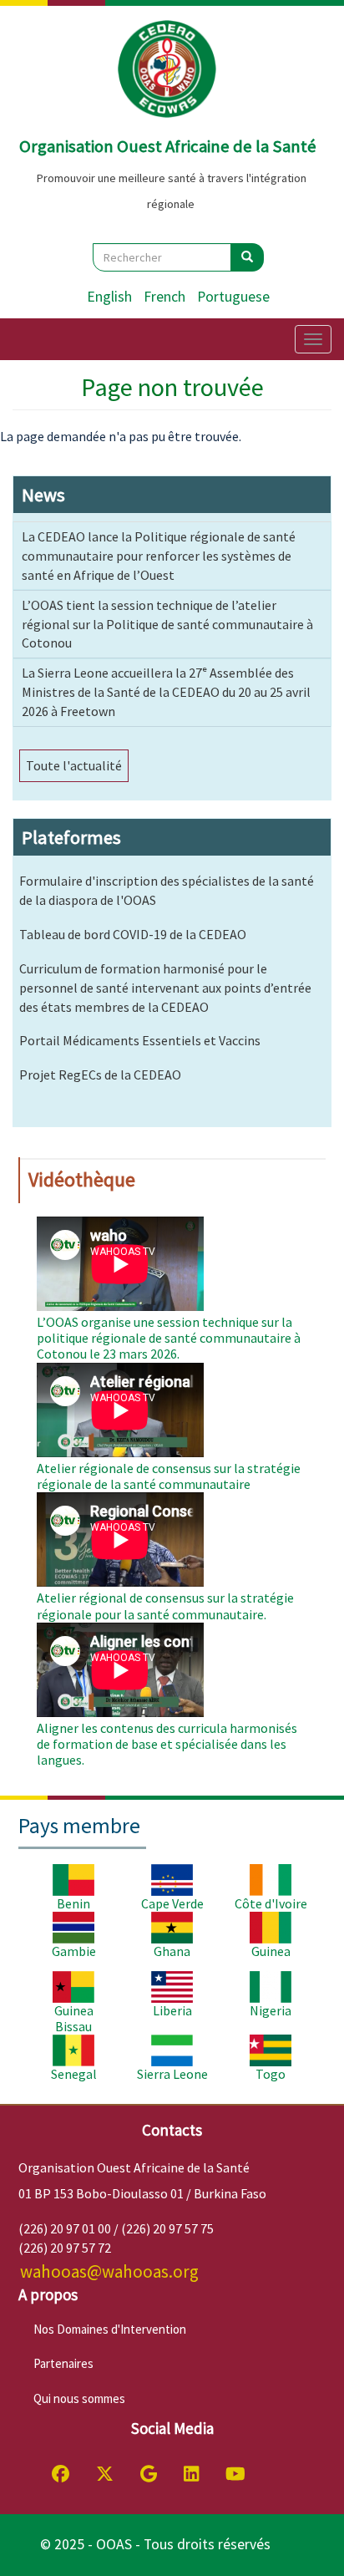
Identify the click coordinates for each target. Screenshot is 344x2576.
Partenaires (63, 2363)
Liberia (172, 2010)
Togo (271, 2074)
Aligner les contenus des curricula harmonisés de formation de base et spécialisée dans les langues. (167, 1744)
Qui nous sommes (79, 2398)
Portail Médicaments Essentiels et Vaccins (140, 1040)
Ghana (172, 1951)
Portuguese (233, 297)
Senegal (74, 2074)
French (164, 297)
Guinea (271, 1951)
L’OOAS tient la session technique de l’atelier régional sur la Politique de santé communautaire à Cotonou (167, 624)
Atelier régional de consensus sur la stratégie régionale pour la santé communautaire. (165, 1606)
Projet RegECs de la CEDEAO (100, 1075)
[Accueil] (168, 69)
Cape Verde (172, 1903)
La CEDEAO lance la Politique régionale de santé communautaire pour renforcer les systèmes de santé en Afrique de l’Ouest (159, 556)
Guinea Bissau (74, 2018)
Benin (73, 1903)
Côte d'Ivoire (271, 1903)
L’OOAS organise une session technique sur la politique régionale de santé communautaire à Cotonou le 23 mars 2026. (169, 1338)
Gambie (74, 1951)
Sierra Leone (172, 2074)
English (109, 297)
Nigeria (271, 2010)
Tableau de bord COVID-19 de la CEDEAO (133, 934)
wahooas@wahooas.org (109, 2271)
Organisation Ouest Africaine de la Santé (168, 146)
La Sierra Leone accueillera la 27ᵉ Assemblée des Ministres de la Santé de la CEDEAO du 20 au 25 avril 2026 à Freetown (166, 692)
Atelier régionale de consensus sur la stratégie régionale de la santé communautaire (169, 1476)
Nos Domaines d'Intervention (110, 2329)
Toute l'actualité (74, 765)
